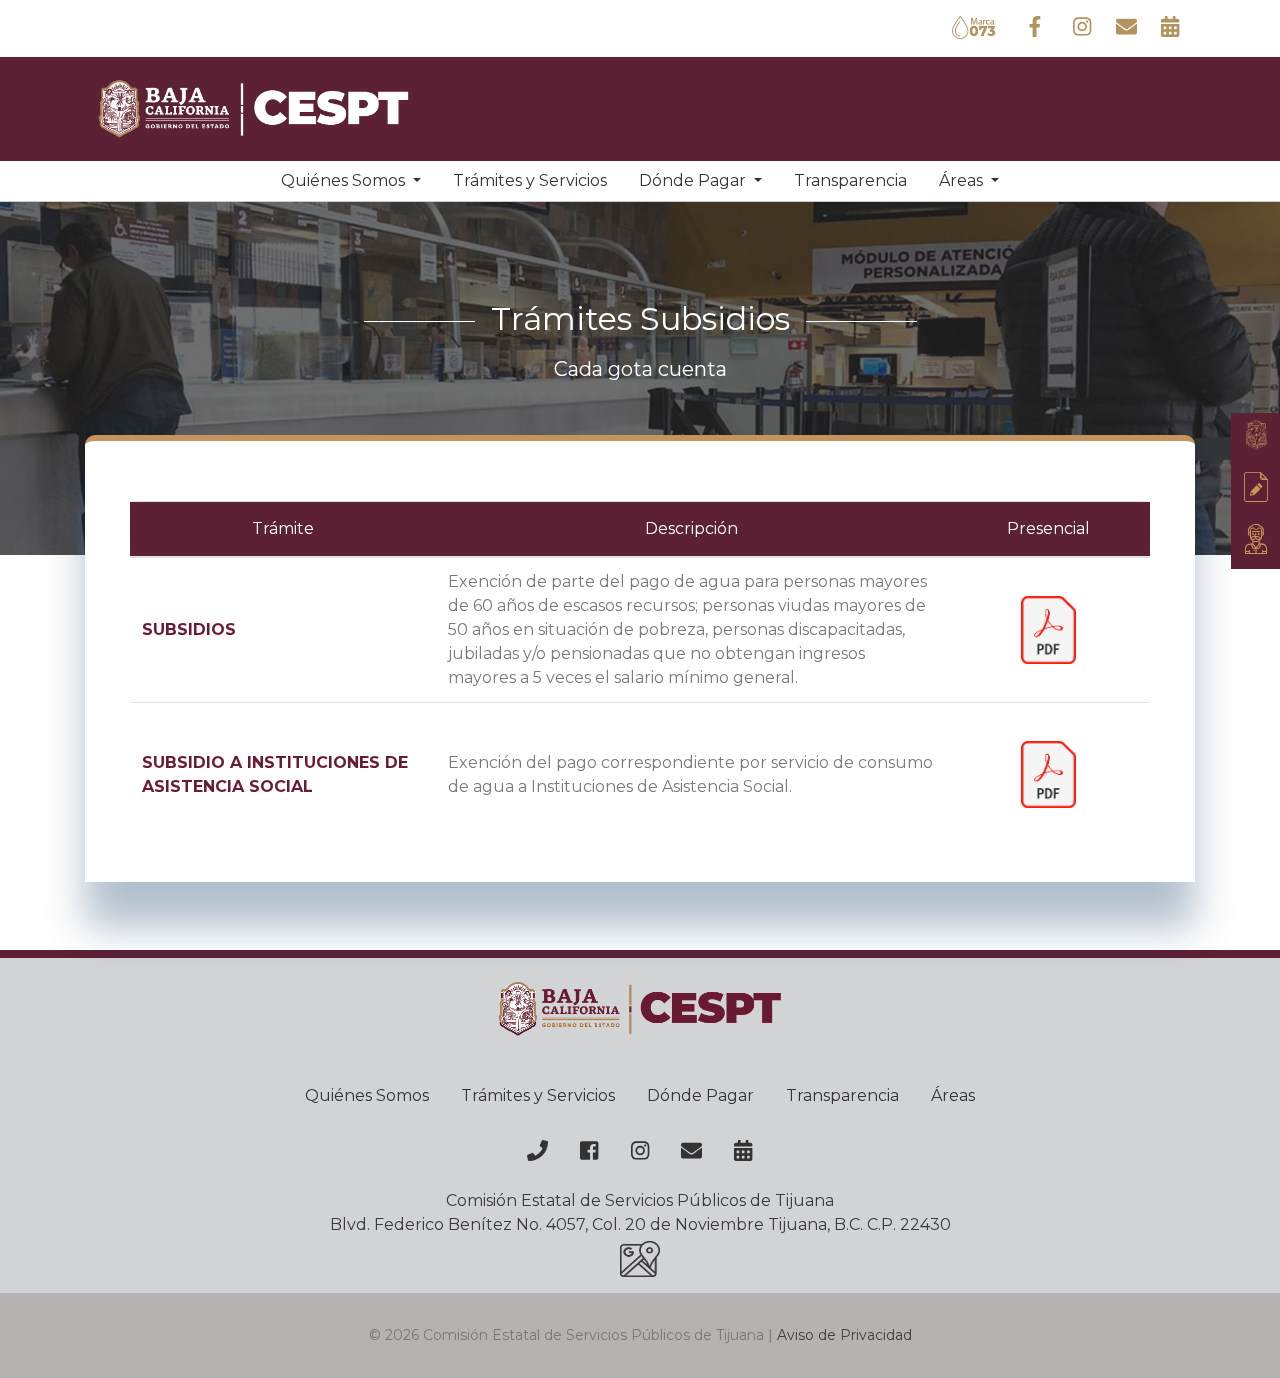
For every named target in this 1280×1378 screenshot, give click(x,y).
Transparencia (850, 180)
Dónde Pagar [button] (694, 180)
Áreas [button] (963, 180)
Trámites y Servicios (530, 180)
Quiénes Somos (367, 1095)
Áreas (953, 1095)
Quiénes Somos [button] (345, 180)
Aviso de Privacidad (844, 1335)
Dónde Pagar (700, 1095)
